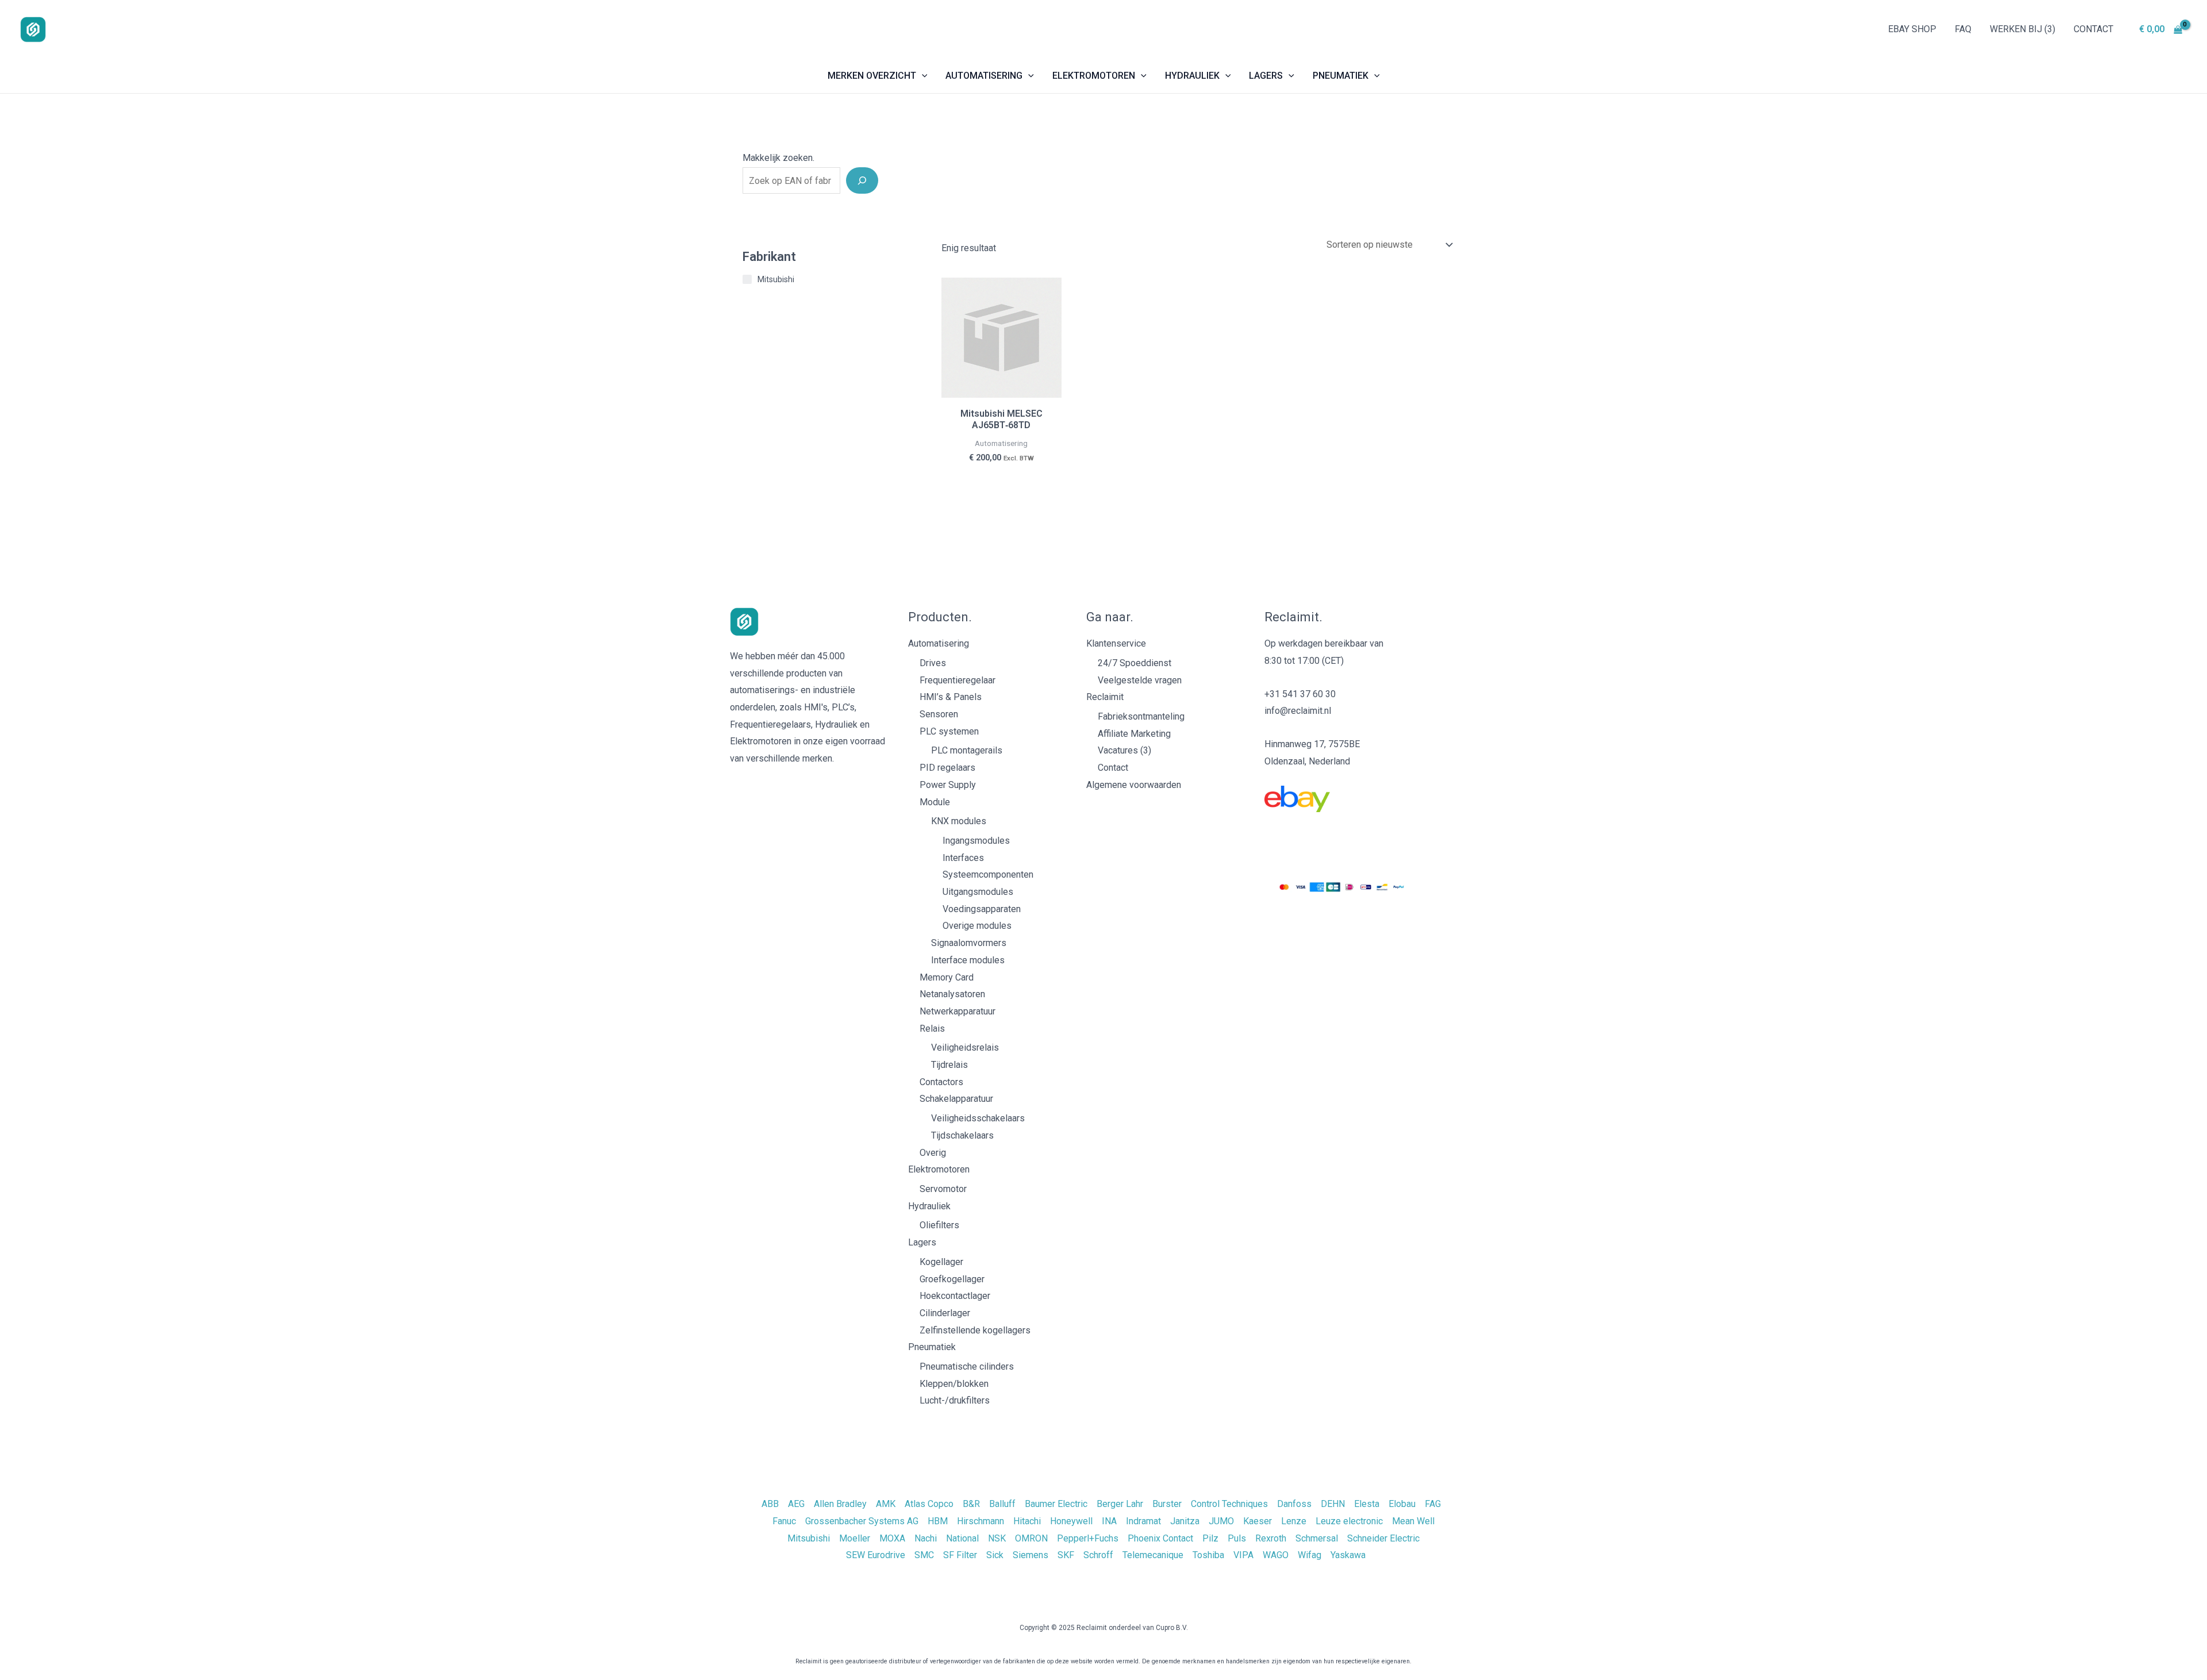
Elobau (1402, 1504)
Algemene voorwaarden (1134, 785)
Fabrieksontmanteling (1141, 716)
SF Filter (960, 1555)
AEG (796, 1504)
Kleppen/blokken (954, 1384)
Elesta (1367, 1504)
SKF (1066, 1555)
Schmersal (1317, 1538)
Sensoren (939, 714)
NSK (997, 1538)
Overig (933, 1153)
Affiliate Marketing (1134, 734)
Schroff (1098, 1555)
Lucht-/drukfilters (955, 1400)
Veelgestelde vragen (1140, 680)
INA (1109, 1521)
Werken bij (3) (2023, 29)
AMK (886, 1504)
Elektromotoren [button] (1094, 76)
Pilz (1210, 1538)
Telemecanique (1153, 1555)
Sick (995, 1555)
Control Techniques (1229, 1504)
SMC (924, 1555)
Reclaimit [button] (1105, 697)
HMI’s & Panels (951, 697)
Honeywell (1071, 1521)
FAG (1433, 1504)
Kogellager (941, 1262)
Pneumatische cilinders (967, 1366)
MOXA (892, 1538)
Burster (1167, 1504)
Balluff (1002, 1504)
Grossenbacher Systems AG (862, 1521)
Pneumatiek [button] (1341, 76)
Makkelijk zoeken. (778, 158)
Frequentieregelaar (958, 680)
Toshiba (1208, 1555)
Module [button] (935, 802)
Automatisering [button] (984, 76)
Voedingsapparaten (982, 909)
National (962, 1538)
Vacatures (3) (1124, 750)
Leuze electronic (1349, 1521)
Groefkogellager (952, 1279)
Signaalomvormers (969, 943)
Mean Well (1413, 1521)
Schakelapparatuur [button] (956, 1099)
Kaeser (1258, 1521)
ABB (770, 1504)
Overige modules (977, 926)
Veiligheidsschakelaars (978, 1118)
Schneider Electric (1383, 1538)
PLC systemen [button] (949, 731)
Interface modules (968, 960)
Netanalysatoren (952, 994)
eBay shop (1912, 29)
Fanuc (784, 1521)
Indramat (1143, 1521)
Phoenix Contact (1160, 1538)
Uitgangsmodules (978, 892)
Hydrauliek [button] (1192, 76)
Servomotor (943, 1189)
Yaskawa (1348, 1555)
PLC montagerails (967, 750)
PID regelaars (947, 768)
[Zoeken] (862, 180)
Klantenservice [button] (1116, 643)
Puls (1237, 1538)
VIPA (1243, 1555)
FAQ (1963, 29)
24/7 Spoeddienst (1135, 663)
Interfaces (963, 858)
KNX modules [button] (959, 821)
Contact (2093, 29)
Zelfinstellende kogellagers (975, 1330)
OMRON (1031, 1538)
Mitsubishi (809, 1538)
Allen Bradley (840, 1504)
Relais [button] (932, 1029)
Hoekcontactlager (955, 1296)
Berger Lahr (1120, 1504)
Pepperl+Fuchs (1088, 1538)
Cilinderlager (945, 1313)
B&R (971, 1504)
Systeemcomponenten (988, 874)
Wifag (1310, 1555)
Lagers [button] (1266, 76)
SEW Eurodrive (876, 1555)
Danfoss (1294, 1504)
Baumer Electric (1056, 1504)
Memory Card (947, 977)
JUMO (1221, 1521)
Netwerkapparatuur (958, 1011)
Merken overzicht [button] (872, 76)
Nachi (926, 1538)
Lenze (1294, 1521)
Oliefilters (939, 1225)
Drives (933, 663)
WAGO (1276, 1555)
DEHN (1333, 1504)
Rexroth (1271, 1538)
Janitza (1185, 1521)
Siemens (1031, 1555)
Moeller (855, 1538)
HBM (938, 1521)
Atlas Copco (929, 1504)
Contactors (941, 1082)
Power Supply (948, 785)
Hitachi (1027, 1521)
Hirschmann (981, 1521)
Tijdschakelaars (962, 1135)
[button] (922, 76)
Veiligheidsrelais (965, 1047)
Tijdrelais (949, 1065)
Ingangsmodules (976, 841)
